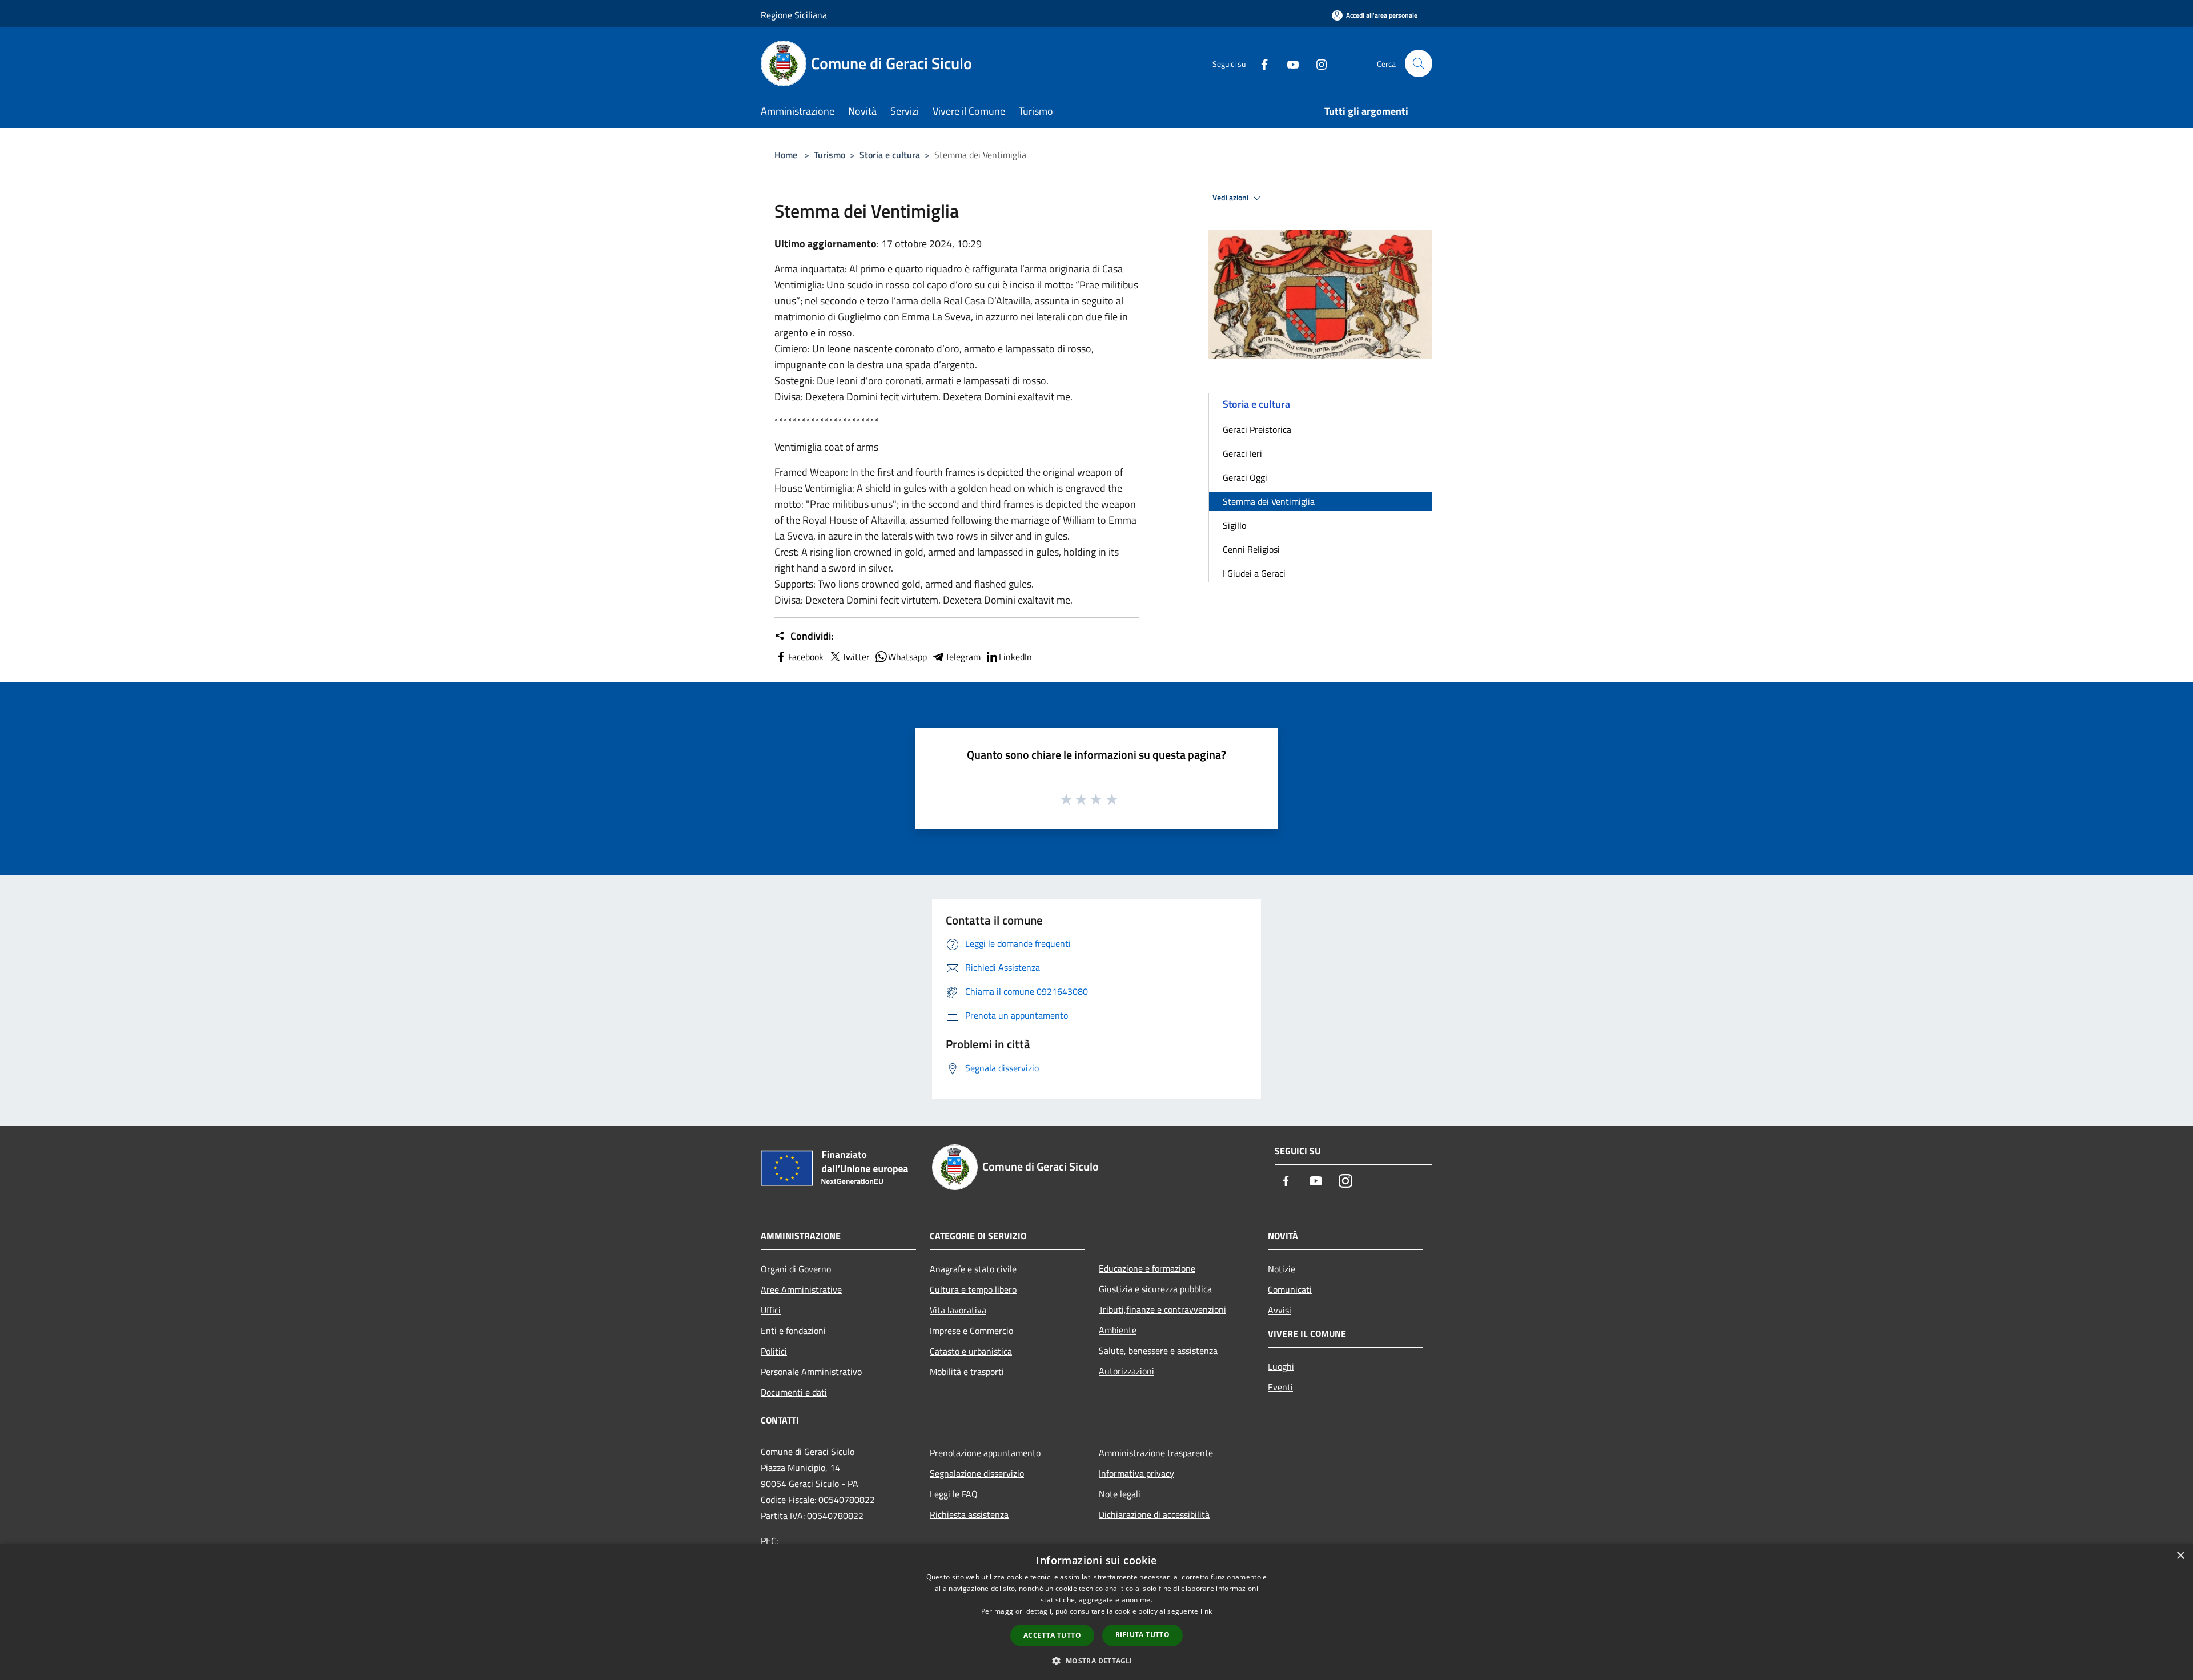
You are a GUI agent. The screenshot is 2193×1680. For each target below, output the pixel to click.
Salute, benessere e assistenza (1158, 1351)
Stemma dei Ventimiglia (1269, 501)
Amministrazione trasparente (1156, 1453)
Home (786, 155)
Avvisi (1280, 1310)
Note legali (1120, 1494)
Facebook (806, 657)
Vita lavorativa (958, 1310)
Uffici (771, 1310)
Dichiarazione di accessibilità (1154, 1514)
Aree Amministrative (801, 1289)
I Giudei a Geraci (1254, 573)
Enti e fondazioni (793, 1331)
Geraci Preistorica (1257, 429)
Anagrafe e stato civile (973, 1269)
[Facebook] (1260, 63)
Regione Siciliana (794, 15)
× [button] (2180, 1556)
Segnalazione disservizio (977, 1473)
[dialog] (1096, 1612)
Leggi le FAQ (954, 1494)
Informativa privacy (1136, 1473)
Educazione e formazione (1147, 1268)
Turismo (830, 155)
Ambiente (1118, 1330)
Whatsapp (907, 657)
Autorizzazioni (1126, 1371)
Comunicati (1290, 1289)
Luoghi (1281, 1366)
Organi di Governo (796, 1269)
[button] (1096, 1661)
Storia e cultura (890, 155)
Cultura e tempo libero (973, 1289)
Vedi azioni (1231, 198)
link (1206, 1611)
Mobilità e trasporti (967, 1372)
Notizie (1282, 1269)
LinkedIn (1015, 657)
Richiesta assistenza (969, 1514)
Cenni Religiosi (1251, 549)
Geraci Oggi (1245, 477)
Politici (774, 1351)
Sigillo (1234, 525)
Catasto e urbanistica (971, 1351)
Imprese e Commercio (971, 1331)
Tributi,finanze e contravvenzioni (1162, 1309)
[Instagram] (1317, 63)
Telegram (963, 657)
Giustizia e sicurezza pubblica (1155, 1289)
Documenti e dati (794, 1392)
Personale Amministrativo (811, 1372)
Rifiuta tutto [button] (1142, 1635)
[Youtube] (1288, 63)
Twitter (856, 657)
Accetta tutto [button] (1052, 1635)
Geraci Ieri (1242, 453)
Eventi (1280, 1387)
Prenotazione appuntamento (985, 1453)
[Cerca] (1419, 63)
